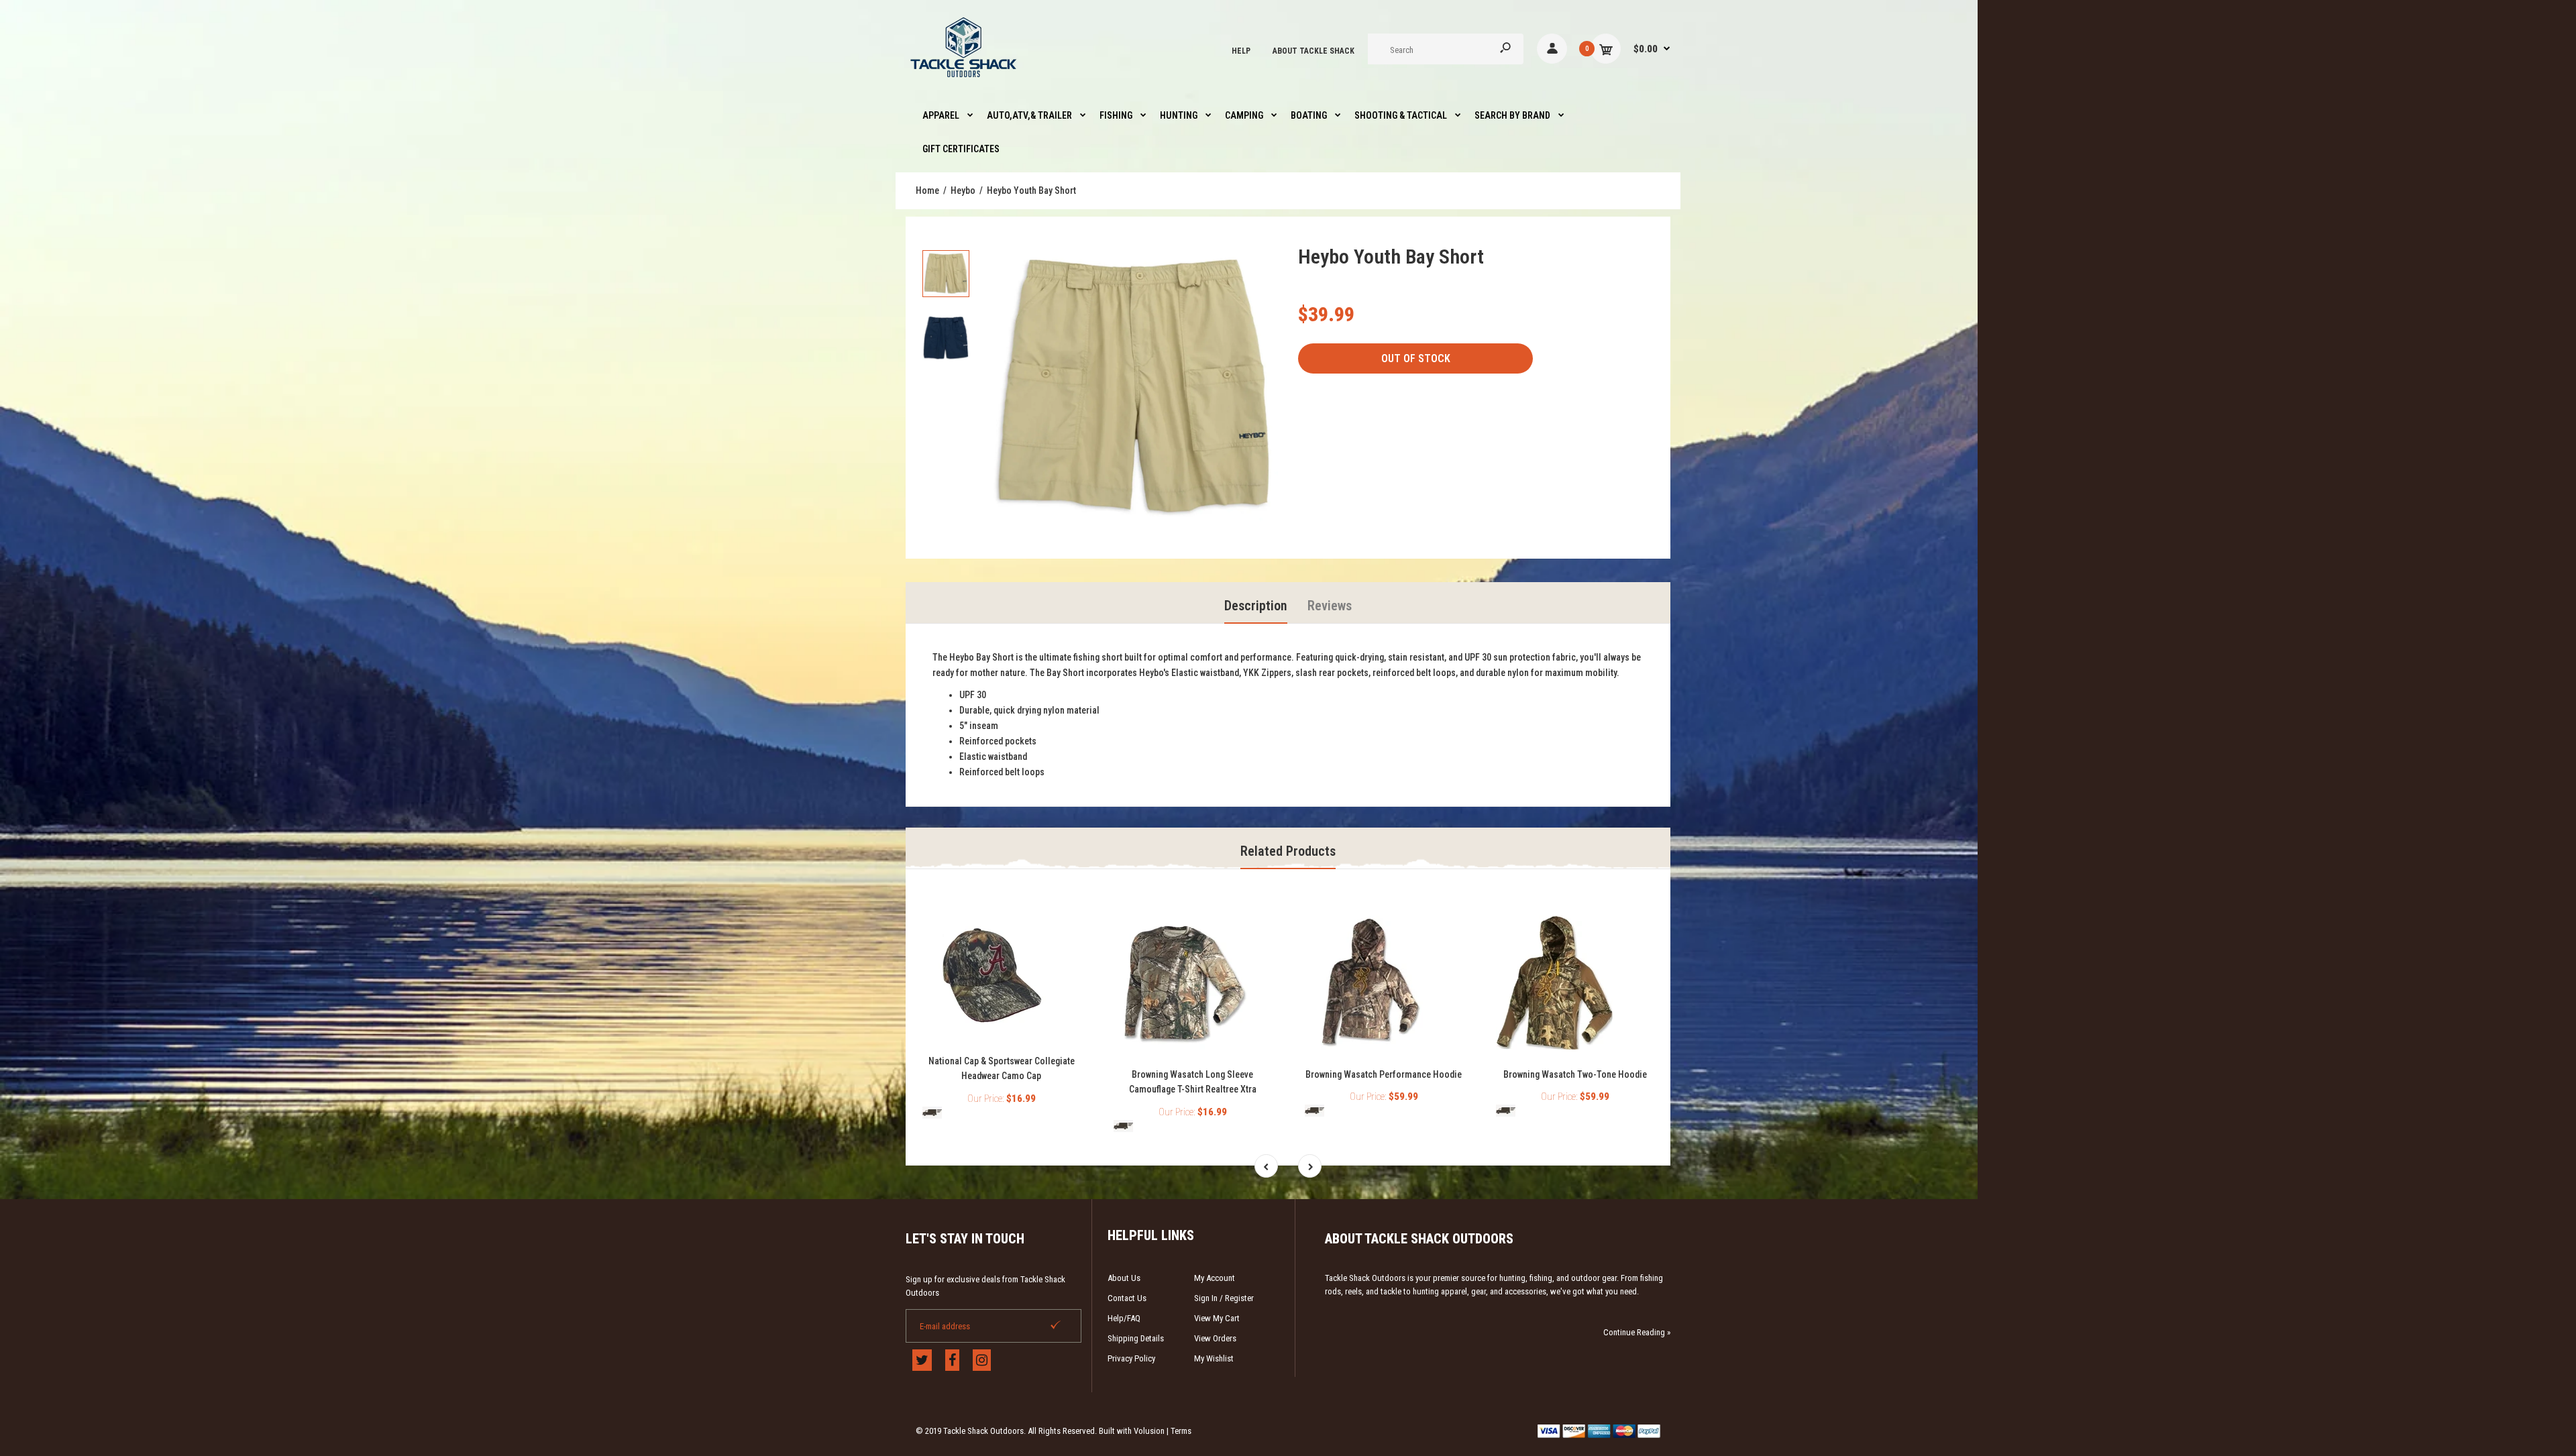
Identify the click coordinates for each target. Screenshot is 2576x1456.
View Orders (1215, 1338)
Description (1256, 606)
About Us (1124, 1278)
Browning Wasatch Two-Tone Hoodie (1575, 1074)
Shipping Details (1136, 1338)
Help (1241, 51)
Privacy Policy (1131, 1358)
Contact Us (1127, 1298)
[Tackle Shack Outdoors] (964, 80)
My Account (1215, 1278)
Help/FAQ (1124, 1318)
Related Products (1288, 851)
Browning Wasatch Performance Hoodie (1384, 1074)
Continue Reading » (1637, 1332)
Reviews (1330, 606)
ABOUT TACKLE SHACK (1313, 51)
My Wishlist (1214, 1358)
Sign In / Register (1224, 1298)
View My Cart (1217, 1318)
